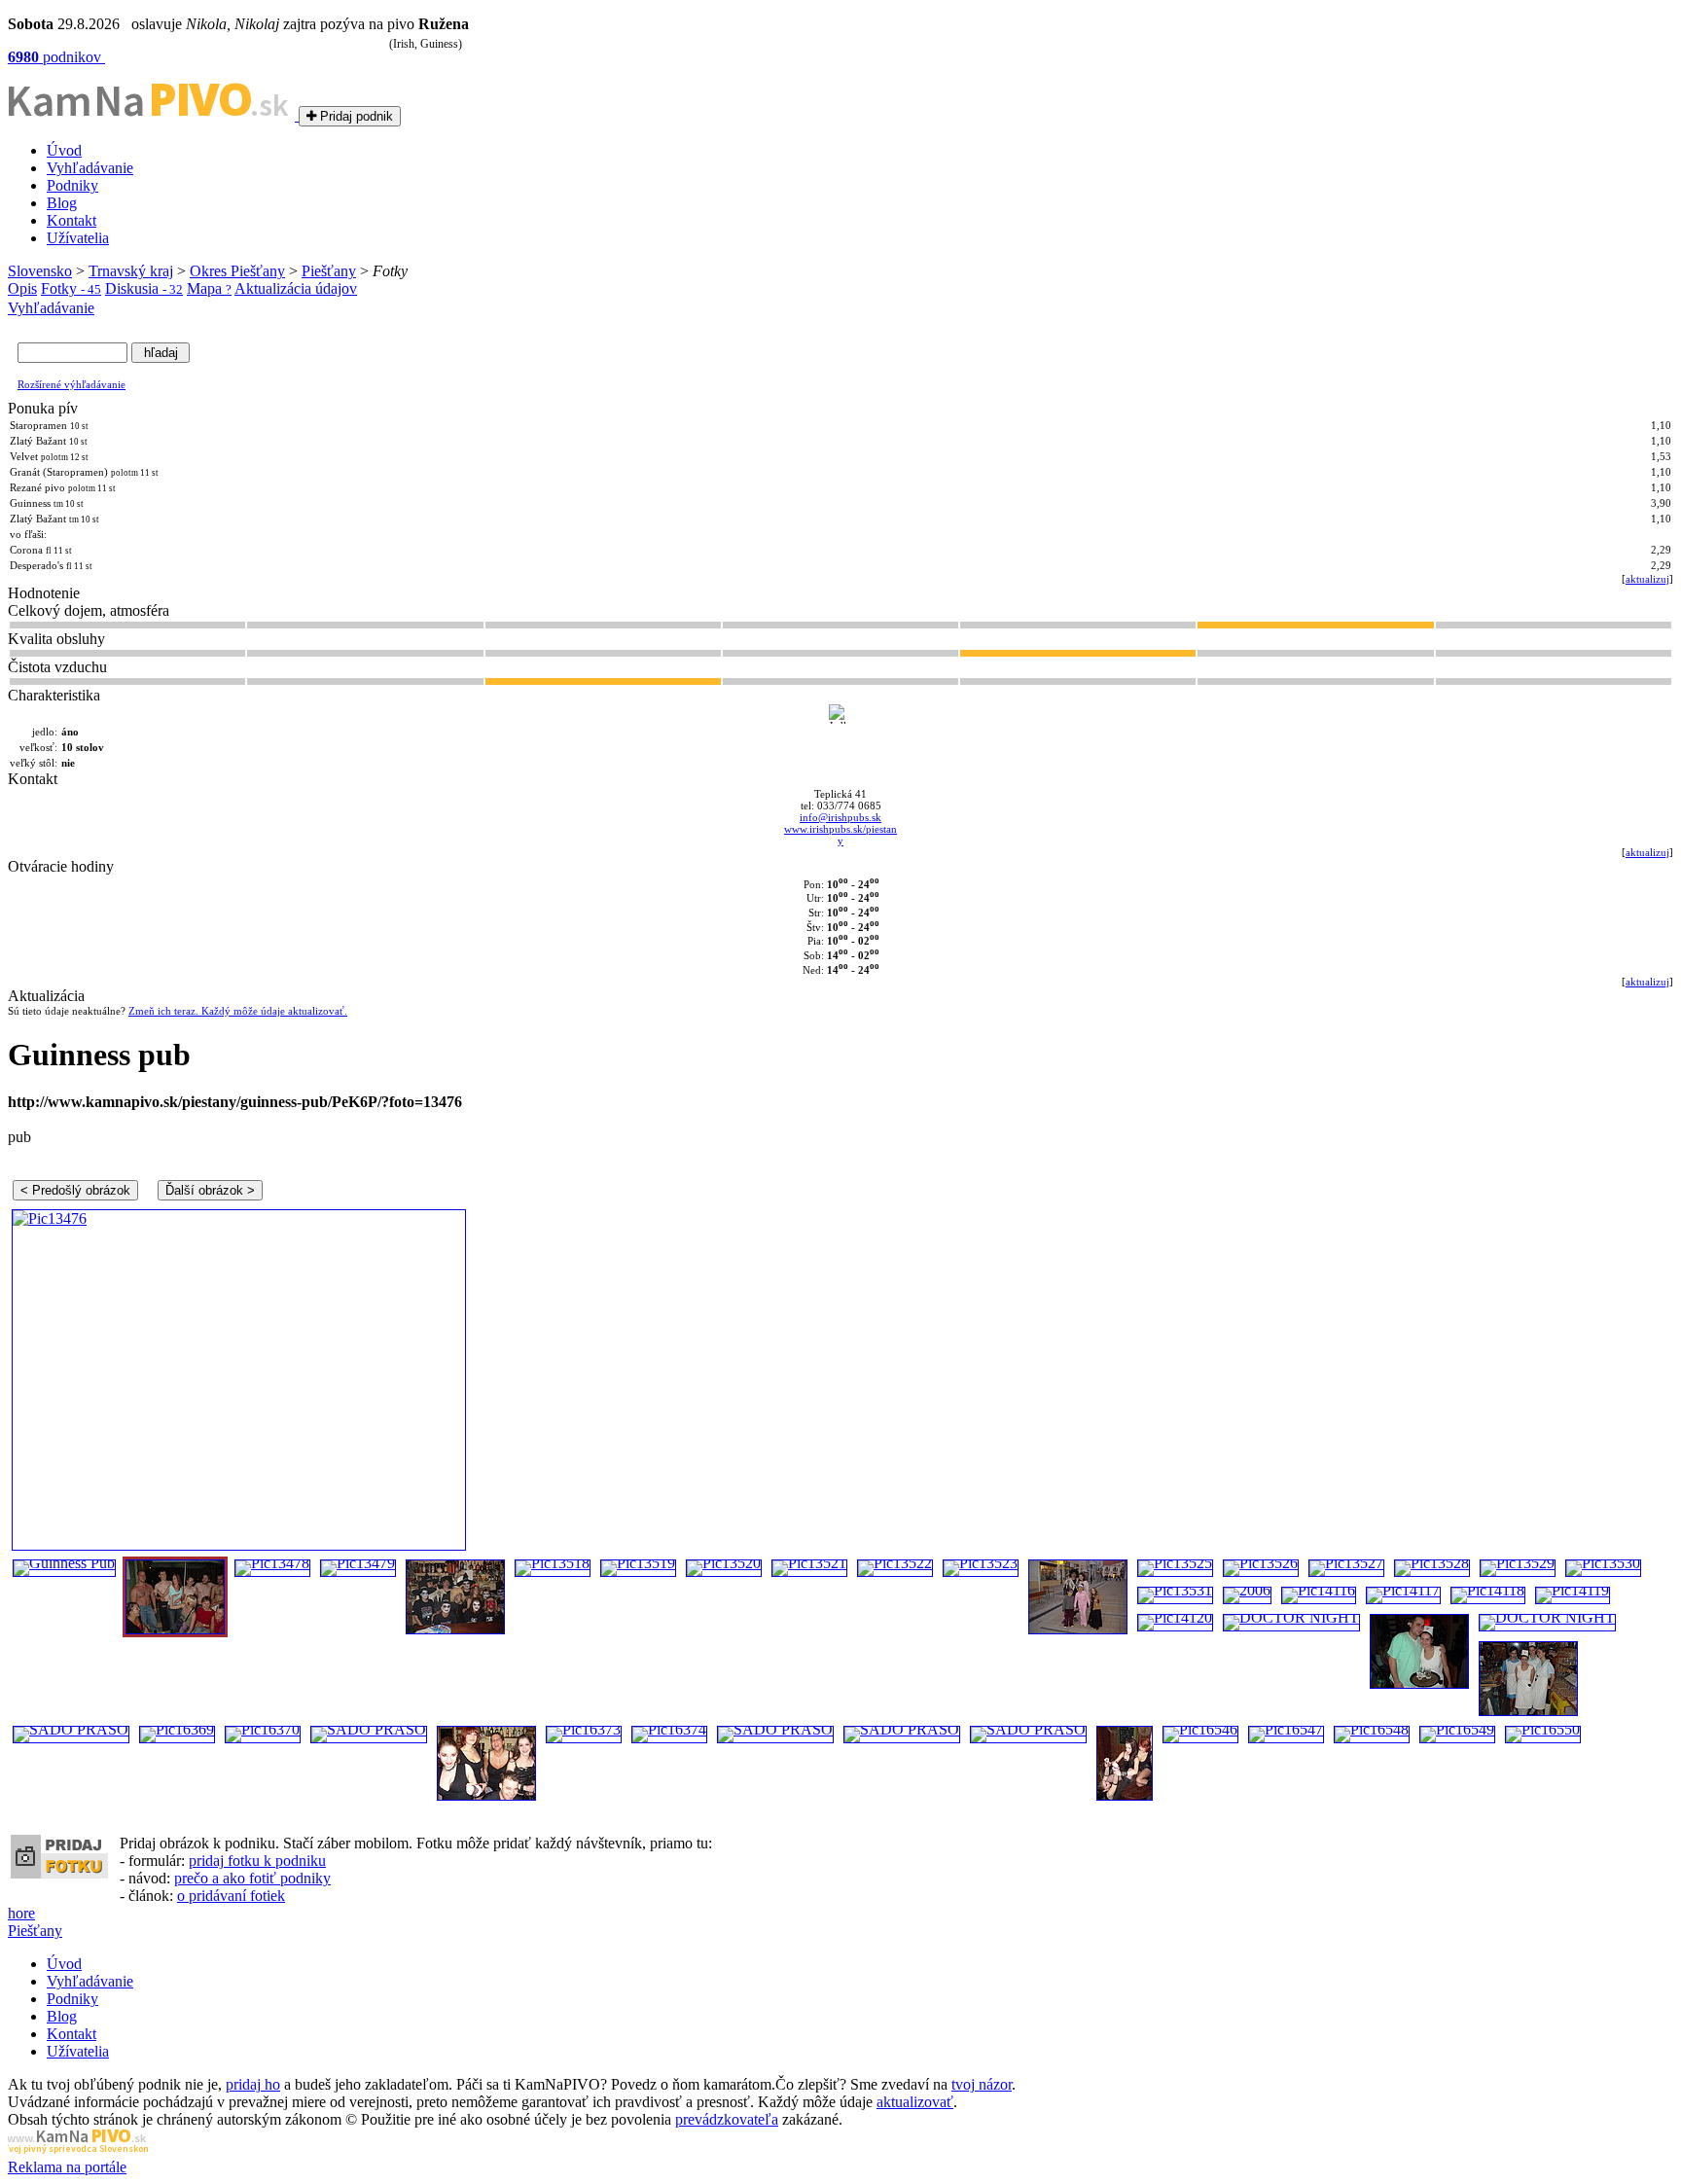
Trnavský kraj (131, 271)
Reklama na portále (67, 2167)
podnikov (56, 57)
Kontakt (72, 220)
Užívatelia (78, 238)
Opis (22, 288)
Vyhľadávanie (90, 168)
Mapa (209, 288)
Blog (62, 203)
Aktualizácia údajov (296, 288)
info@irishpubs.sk (840, 817)
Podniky (72, 185)
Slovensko (40, 271)
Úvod (64, 150)
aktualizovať (915, 2102)
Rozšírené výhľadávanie (72, 384)
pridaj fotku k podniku (257, 1861)
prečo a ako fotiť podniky (252, 1878)
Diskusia (144, 288)
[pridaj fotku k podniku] (59, 1873)
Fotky (71, 288)
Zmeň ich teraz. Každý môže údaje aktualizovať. (238, 1011)
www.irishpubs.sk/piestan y (840, 835)
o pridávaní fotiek (231, 1896)
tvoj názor (982, 2084)
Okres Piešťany (237, 271)
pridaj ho (253, 2084)
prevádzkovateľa (727, 2119)
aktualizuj (1647, 579)
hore (21, 1913)
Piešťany (329, 271)
